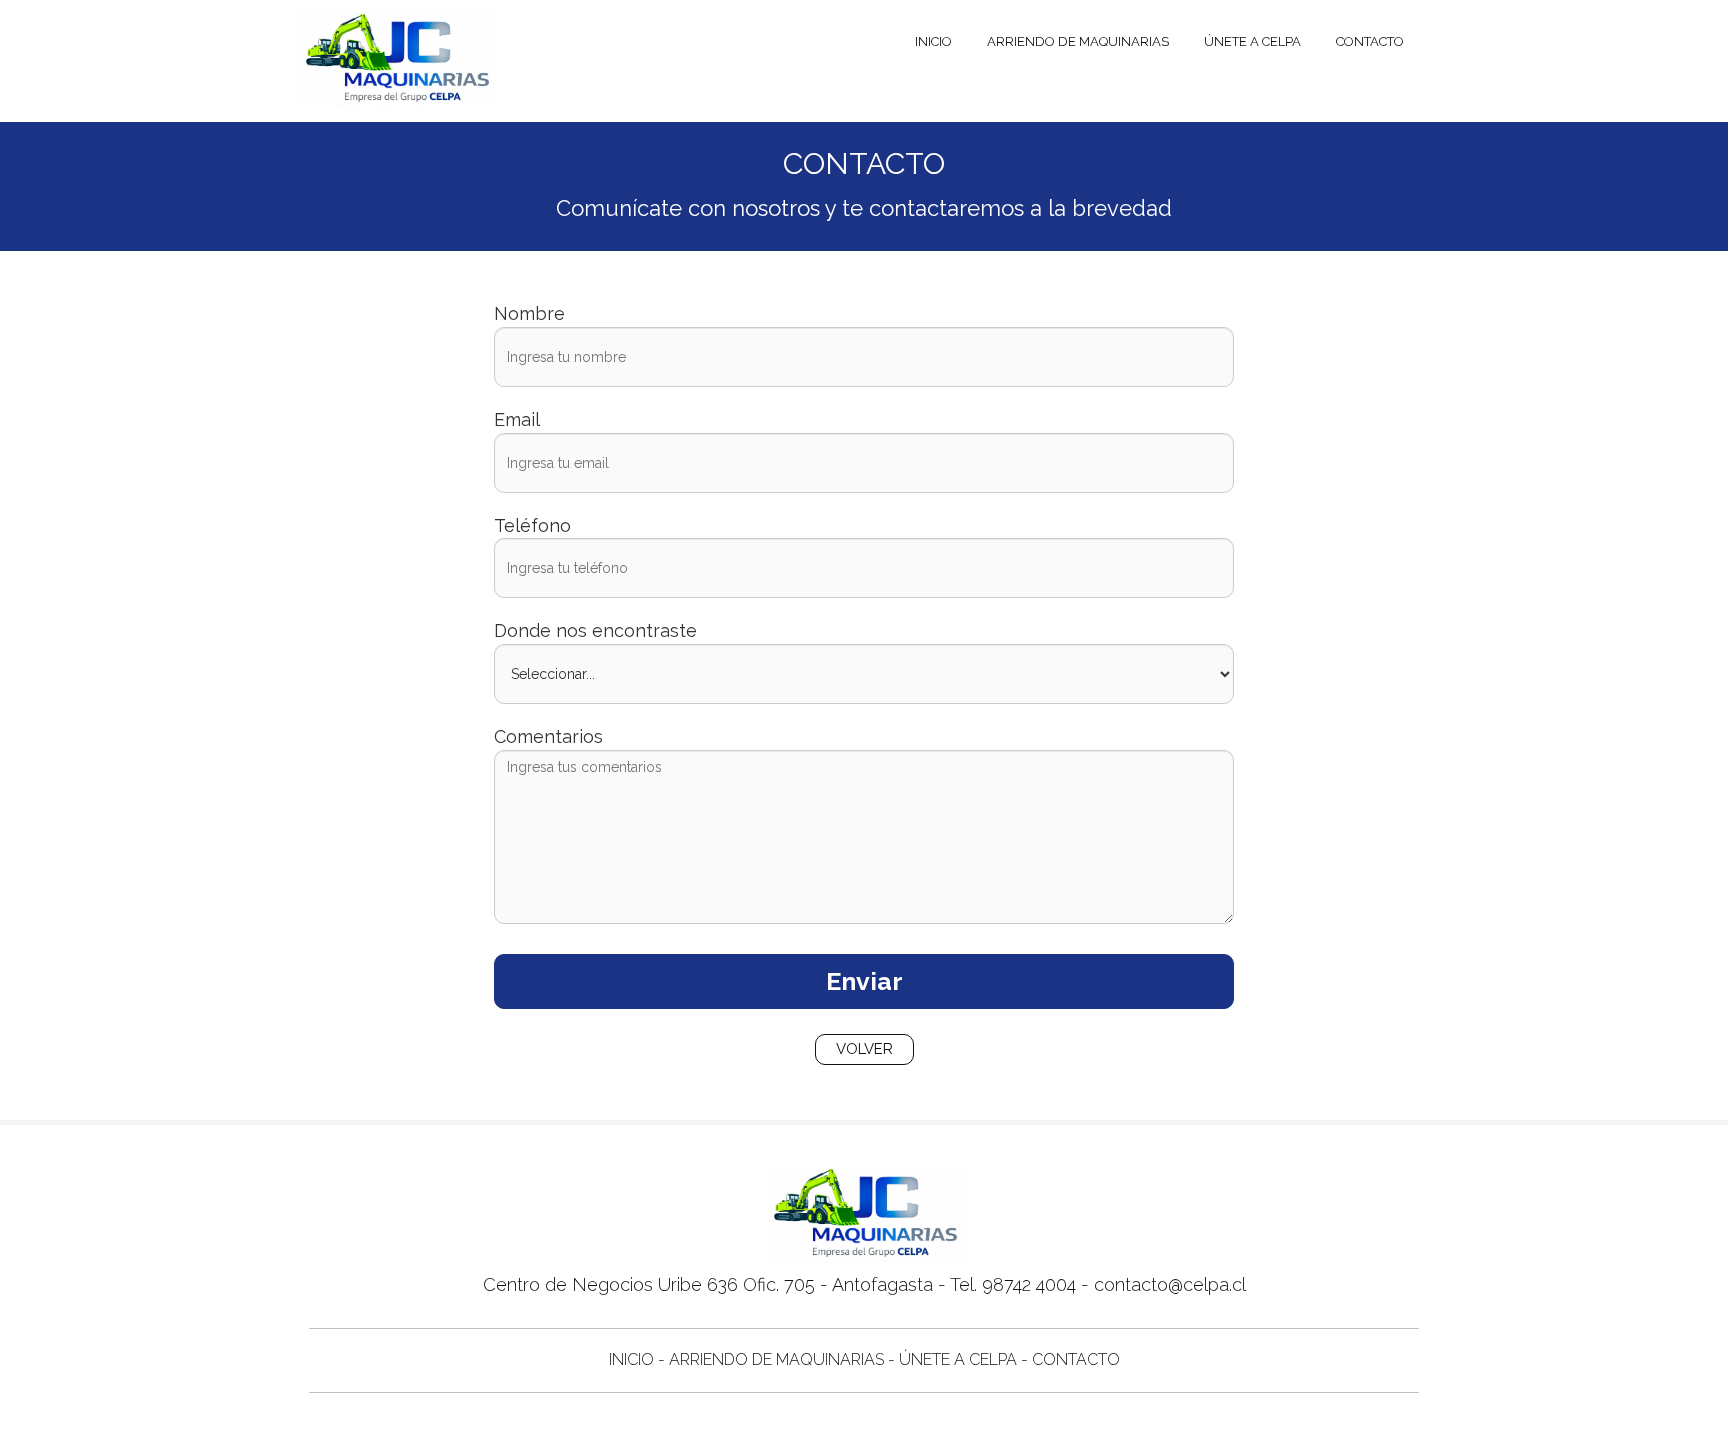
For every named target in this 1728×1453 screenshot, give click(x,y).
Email (517, 419)
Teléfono (532, 525)
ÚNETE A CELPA (958, 1359)
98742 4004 (1029, 1284)
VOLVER (864, 1049)
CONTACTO (1076, 1359)
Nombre (529, 313)
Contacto (1370, 41)
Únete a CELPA (1252, 41)
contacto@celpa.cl (1170, 1284)
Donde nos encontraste (595, 630)
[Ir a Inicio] (396, 40)
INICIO (631, 1359)
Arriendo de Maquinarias (1078, 41)
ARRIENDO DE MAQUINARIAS (776, 1359)
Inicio (933, 41)
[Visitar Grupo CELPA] (396, 93)
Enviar (864, 981)
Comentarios (548, 736)
